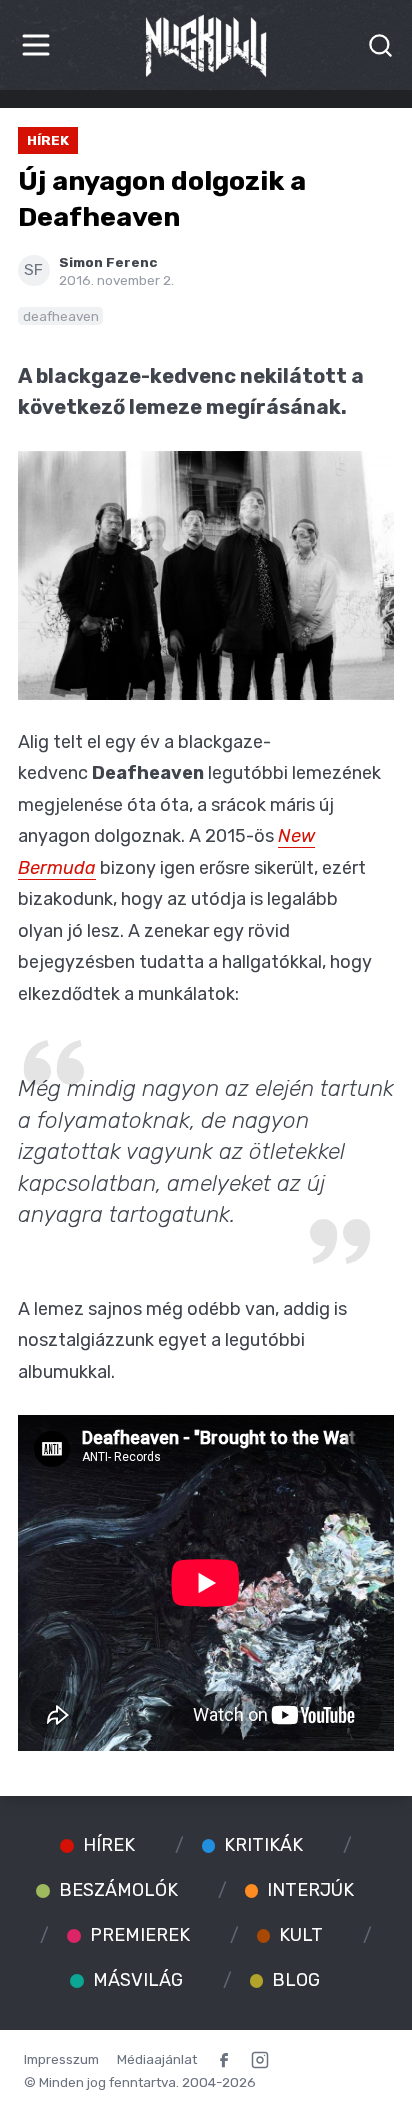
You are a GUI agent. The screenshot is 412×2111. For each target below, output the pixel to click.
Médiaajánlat (157, 2059)
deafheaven (61, 316)
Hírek (48, 140)
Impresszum (61, 2059)
